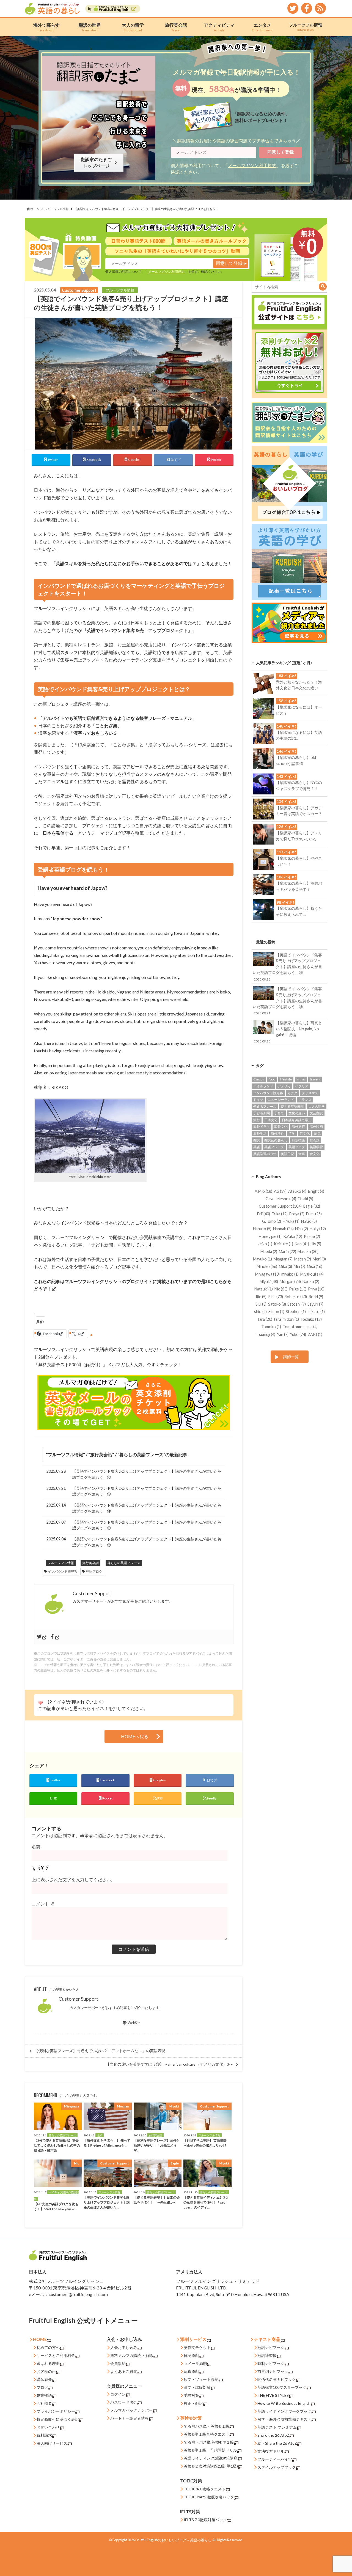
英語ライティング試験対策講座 (211, 2458)
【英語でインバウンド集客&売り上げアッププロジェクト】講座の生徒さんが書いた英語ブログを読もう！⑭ (147, 1508)
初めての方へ (48, 2347)
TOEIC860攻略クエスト (205, 2489)
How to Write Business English (284, 2403)
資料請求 (44, 2435)
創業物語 (44, 2395)
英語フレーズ (274, 1147)
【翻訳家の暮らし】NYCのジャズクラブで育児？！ (299, 783)
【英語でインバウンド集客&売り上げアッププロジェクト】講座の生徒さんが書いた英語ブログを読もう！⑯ (147, 1474)
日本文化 (271, 1120)
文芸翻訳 (316, 1113)
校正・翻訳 (193, 2403)
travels (315, 1079)
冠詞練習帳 (267, 2355)
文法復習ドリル (271, 2451)
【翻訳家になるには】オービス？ (299, 707)
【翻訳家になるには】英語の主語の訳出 (299, 732)
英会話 (315, 1140)
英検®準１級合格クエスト (207, 2434)
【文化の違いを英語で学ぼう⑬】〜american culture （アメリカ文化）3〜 (169, 2064)
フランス (305, 1100)
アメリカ (284, 1086)
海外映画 (316, 1127)
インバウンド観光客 (63, 1571)
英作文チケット (197, 2347)
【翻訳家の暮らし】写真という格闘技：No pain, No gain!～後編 (288, 1032)
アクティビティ (219, 27)
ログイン (118, 2394)
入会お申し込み (124, 2347)
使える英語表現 (292, 1106)
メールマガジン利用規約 (252, 165)
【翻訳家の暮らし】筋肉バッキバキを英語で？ (299, 883)
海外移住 (277, 1133)
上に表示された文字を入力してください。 (73, 1879)
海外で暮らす (46, 27)
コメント (43, 1904)
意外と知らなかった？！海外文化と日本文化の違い (299, 682)
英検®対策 (191, 2418)
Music (301, 1079)
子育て (279, 1113)
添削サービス (193, 2339)
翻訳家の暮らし (276, 1140)
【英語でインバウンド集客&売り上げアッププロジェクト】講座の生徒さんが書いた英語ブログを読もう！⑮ (147, 1491)
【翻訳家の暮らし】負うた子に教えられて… (299, 908)
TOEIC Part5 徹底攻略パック (209, 2497)
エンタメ (262, 27)
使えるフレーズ (265, 1106)
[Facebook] (55, 1637)
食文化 (315, 1154)
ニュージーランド (281, 1100)
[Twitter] (42, 1637)
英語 (257, 1147)
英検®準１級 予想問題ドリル (210, 2450)
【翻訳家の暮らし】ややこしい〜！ (299, 858)
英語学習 (316, 1147)
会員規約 (118, 2363)
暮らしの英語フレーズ (141, 1454)
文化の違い (297, 1113)
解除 (149, 2355)
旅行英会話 (176, 27)
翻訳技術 (298, 1140)
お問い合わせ (48, 2427)
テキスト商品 (267, 2339)
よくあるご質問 (124, 2371)
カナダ (292, 1093)
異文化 (305, 1133)
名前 (36, 1846)
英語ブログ (94, 1571)
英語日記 (287, 1154)
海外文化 (281, 1127)
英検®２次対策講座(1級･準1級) (211, 2466)
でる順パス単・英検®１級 (207, 2426)
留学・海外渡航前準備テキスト (284, 2419)
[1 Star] (40, 1703)
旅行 (257, 1120)
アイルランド (263, 1086)
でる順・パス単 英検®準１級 (209, 2442)
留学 (292, 1133)
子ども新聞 (262, 1113)
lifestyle (286, 1079)
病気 (317, 1133)
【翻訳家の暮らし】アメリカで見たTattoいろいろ (299, 833)
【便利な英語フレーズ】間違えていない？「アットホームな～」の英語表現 (100, 2051)
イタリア (302, 1086)
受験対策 (191, 2395)
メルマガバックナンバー (131, 2410)
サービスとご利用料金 (56, 2355)
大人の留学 (133, 27)
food (272, 1079)
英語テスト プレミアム (277, 2427)
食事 (302, 1154)
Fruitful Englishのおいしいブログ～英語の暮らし (173, 2540)
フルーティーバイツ (275, 2459)
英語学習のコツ (265, 1154)
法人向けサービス (52, 2443)
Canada (259, 1079)
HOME (40, 2339)
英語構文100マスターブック (282, 2387)
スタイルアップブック (277, 2467)
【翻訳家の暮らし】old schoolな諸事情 (296, 757)
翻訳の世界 (90, 27)
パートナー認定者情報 (130, 2418)
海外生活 (260, 1133)
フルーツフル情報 (306, 27)
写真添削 (191, 2371)
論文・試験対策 (197, 2387)
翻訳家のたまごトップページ (97, 163)
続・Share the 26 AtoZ (277, 2443)
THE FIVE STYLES (273, 2395)
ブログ (42, 2387)
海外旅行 (298, 1127)
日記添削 (191, 2355)
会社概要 (44, 2403)
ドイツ (258, 1100)
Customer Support (78, 1999)
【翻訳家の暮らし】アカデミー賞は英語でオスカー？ (299, 808)
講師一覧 (291, 1357)
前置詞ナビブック (273, 2371)
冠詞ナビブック (271, 2347)
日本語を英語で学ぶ (297, 1120)
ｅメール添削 (195, 2363)
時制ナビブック (271, 2363)
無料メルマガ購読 (126, 2355)
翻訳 (257, 1140)
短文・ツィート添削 (201, 2379)
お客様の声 (46, 2371)
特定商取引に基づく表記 (58, 2419)
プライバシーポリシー (56, 2411)
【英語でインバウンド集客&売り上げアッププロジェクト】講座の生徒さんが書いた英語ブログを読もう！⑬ (147, 1525)
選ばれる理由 (48, 2363)
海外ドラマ (262, 1127)
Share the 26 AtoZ (273, 2435)
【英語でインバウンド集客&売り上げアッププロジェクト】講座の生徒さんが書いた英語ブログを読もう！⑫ (147, 1542)
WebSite (134, 2023)
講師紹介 (44, 2379)
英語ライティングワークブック (284, 2411)
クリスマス (310, 1093)
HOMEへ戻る (135, 1736)
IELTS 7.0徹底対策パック (205, 2520)
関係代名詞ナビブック (277, 2379)
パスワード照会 (124, 2402)
